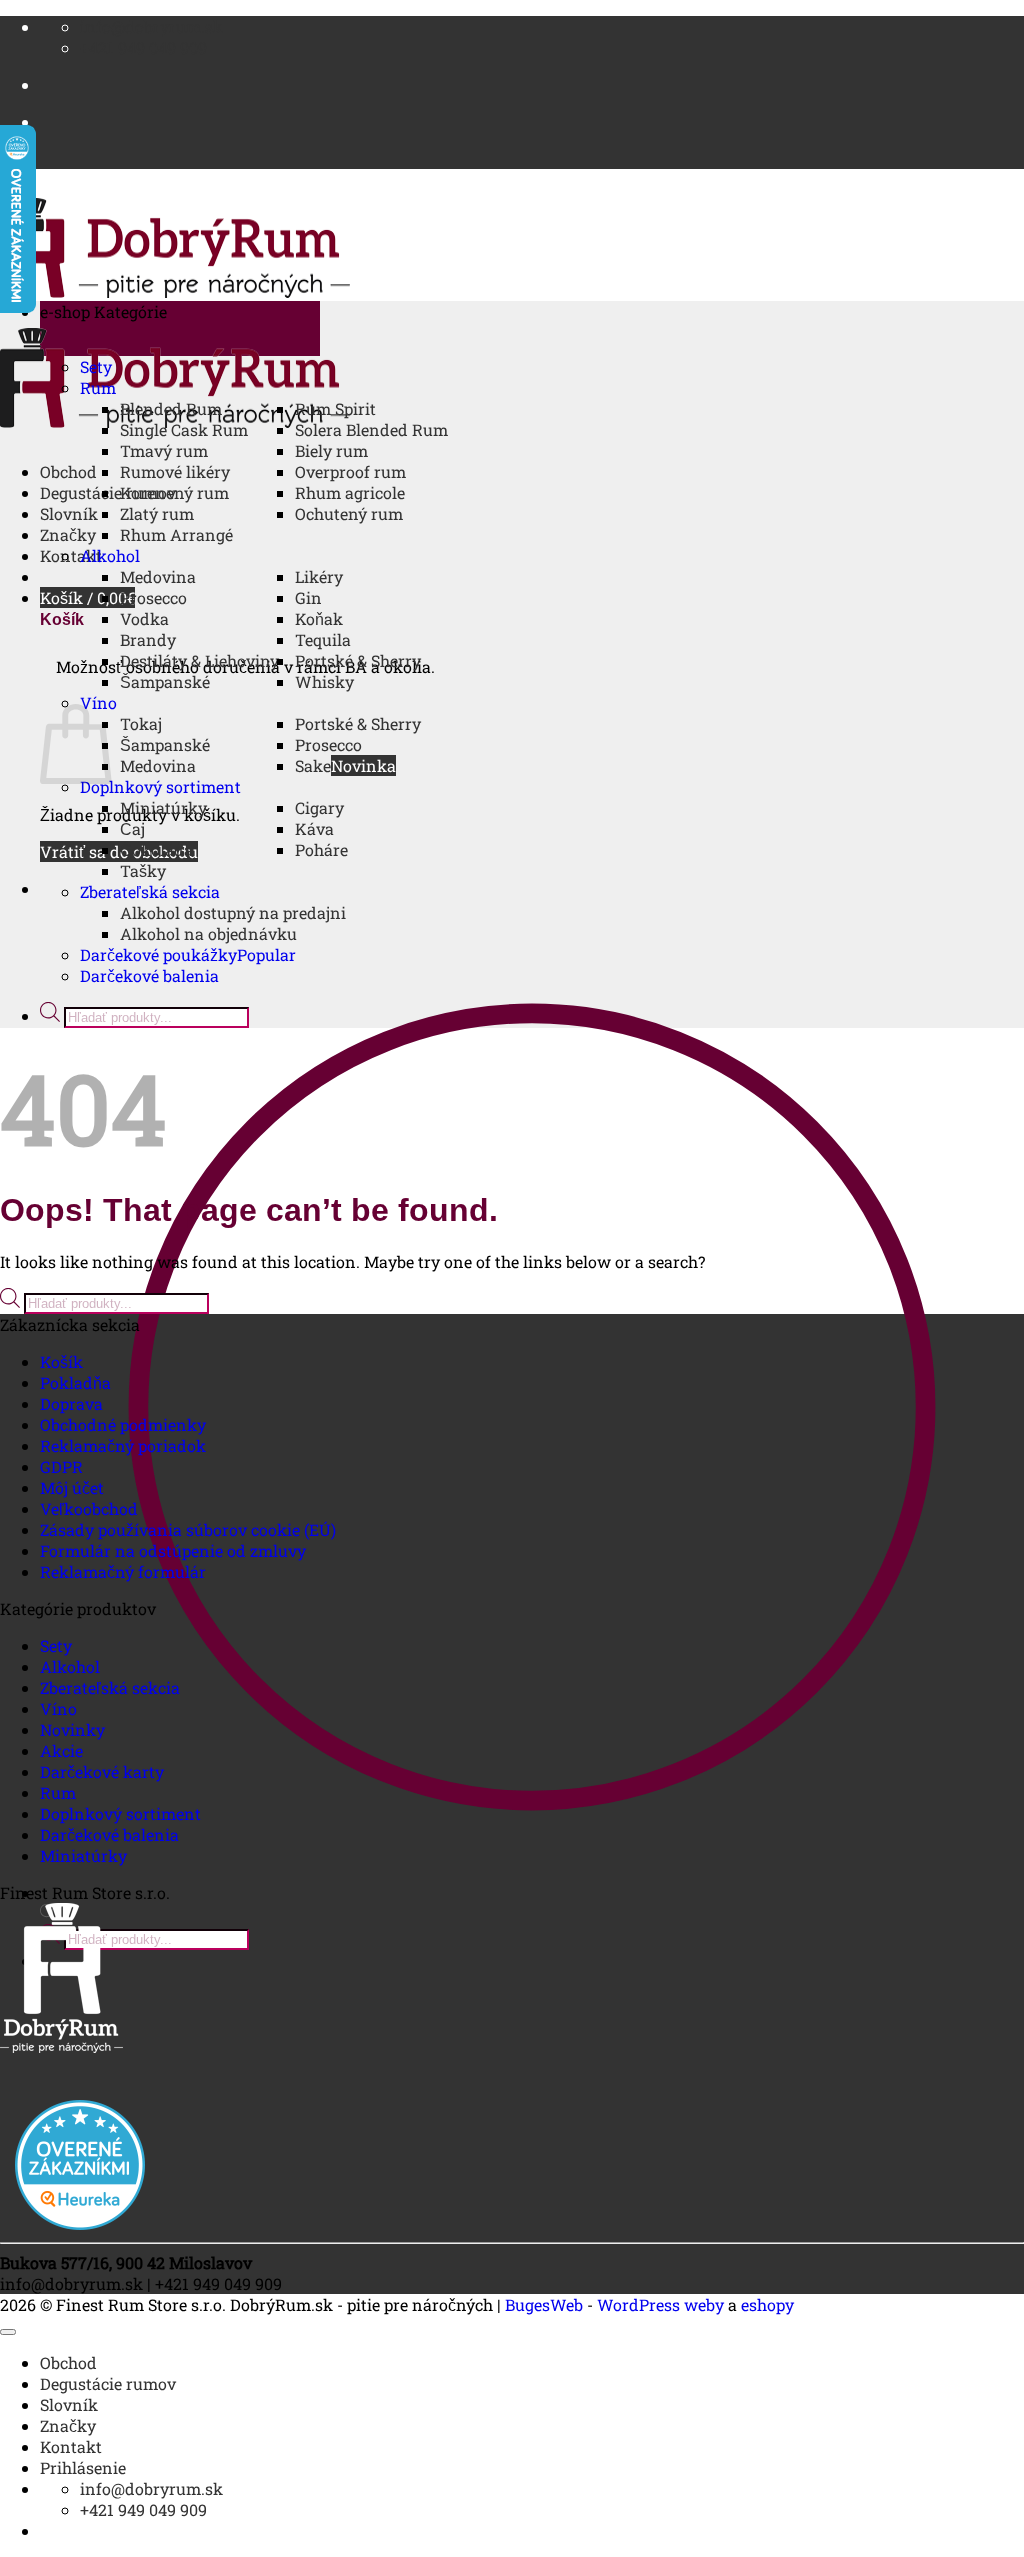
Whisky (324, 681)
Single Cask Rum (184, 429)
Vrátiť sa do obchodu (119, 851)
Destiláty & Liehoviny (199, 660)
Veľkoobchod (89, 1508)
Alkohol (110, 555)
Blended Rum (171, 408)
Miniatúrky (163, 807)
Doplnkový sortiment (160, 786)
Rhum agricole (350, 492)
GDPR (61, 1466)
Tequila (323, 639)
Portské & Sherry (358, 660)
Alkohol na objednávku (208, 933)
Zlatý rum (157, 513)
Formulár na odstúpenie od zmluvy (173, 1550)
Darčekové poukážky (158, 954)
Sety (96, 366)
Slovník (69, 513)
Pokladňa (75, 1382)
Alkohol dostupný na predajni (233, 912)
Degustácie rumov (108, 2383)
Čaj (132, 828)
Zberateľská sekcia (150, 891)
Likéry (319, 576)
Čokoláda (156, 849)
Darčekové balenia (149, 975)
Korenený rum (174, 492)
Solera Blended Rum (371, 429)
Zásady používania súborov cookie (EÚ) (188, 1529)
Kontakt (71, 555)
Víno (98, 702)
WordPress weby (660, 2304)
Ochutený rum (349, 513)
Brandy (148, 639)
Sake (313, 765)
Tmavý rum (164, 450)
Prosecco (153, 597)
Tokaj (141, 723)
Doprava (71, 1403)
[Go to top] (8, 2332)
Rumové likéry (175, 471)
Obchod (68, 471)
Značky (68, 534)
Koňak (319, 618)
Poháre (321, 849)
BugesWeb (544, 2304)
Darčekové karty (102, 1771)
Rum (98, 387)
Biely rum (331, 450)
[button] (87, 597)
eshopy (767, 2304)
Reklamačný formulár (123, 1571)
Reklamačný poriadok (123, 1445)
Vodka (144, 618)
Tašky (143, 870)
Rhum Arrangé (176, 534)
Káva (314, 828)
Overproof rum (350, 471)
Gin (308, 597)
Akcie (61, 1750)
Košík (61, 1361)
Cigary (319, 807)
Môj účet (72, 1487)
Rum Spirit (335, 408)
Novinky (72, 1729)
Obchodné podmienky (123, 1424)
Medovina (158, 576)
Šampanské (165, 681)
